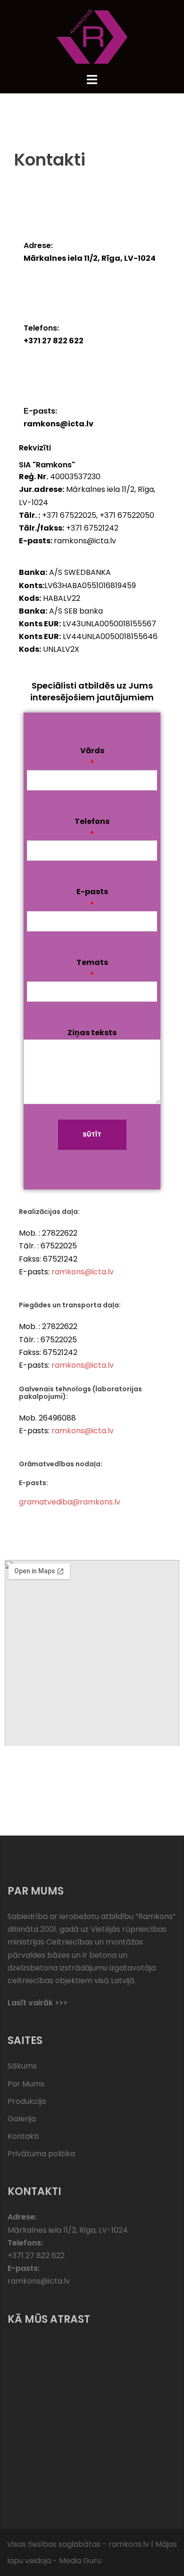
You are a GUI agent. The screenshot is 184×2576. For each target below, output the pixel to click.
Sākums (22, 2066)
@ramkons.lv (96, 1502)
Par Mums (26, 2084)
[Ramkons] (92, 36)
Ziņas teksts (92, 1033)
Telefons (92, 828)
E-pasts (92, 898)
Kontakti (23, 2136)
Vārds (92, 757)
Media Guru (80, 2561)
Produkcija (27, 2101)
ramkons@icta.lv (83, 1272)
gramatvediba (46, 1502)
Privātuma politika (41, 2154)
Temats (92, 969)
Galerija (22, 2119)
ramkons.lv (129, 2544)
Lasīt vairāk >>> (38, 2003)
